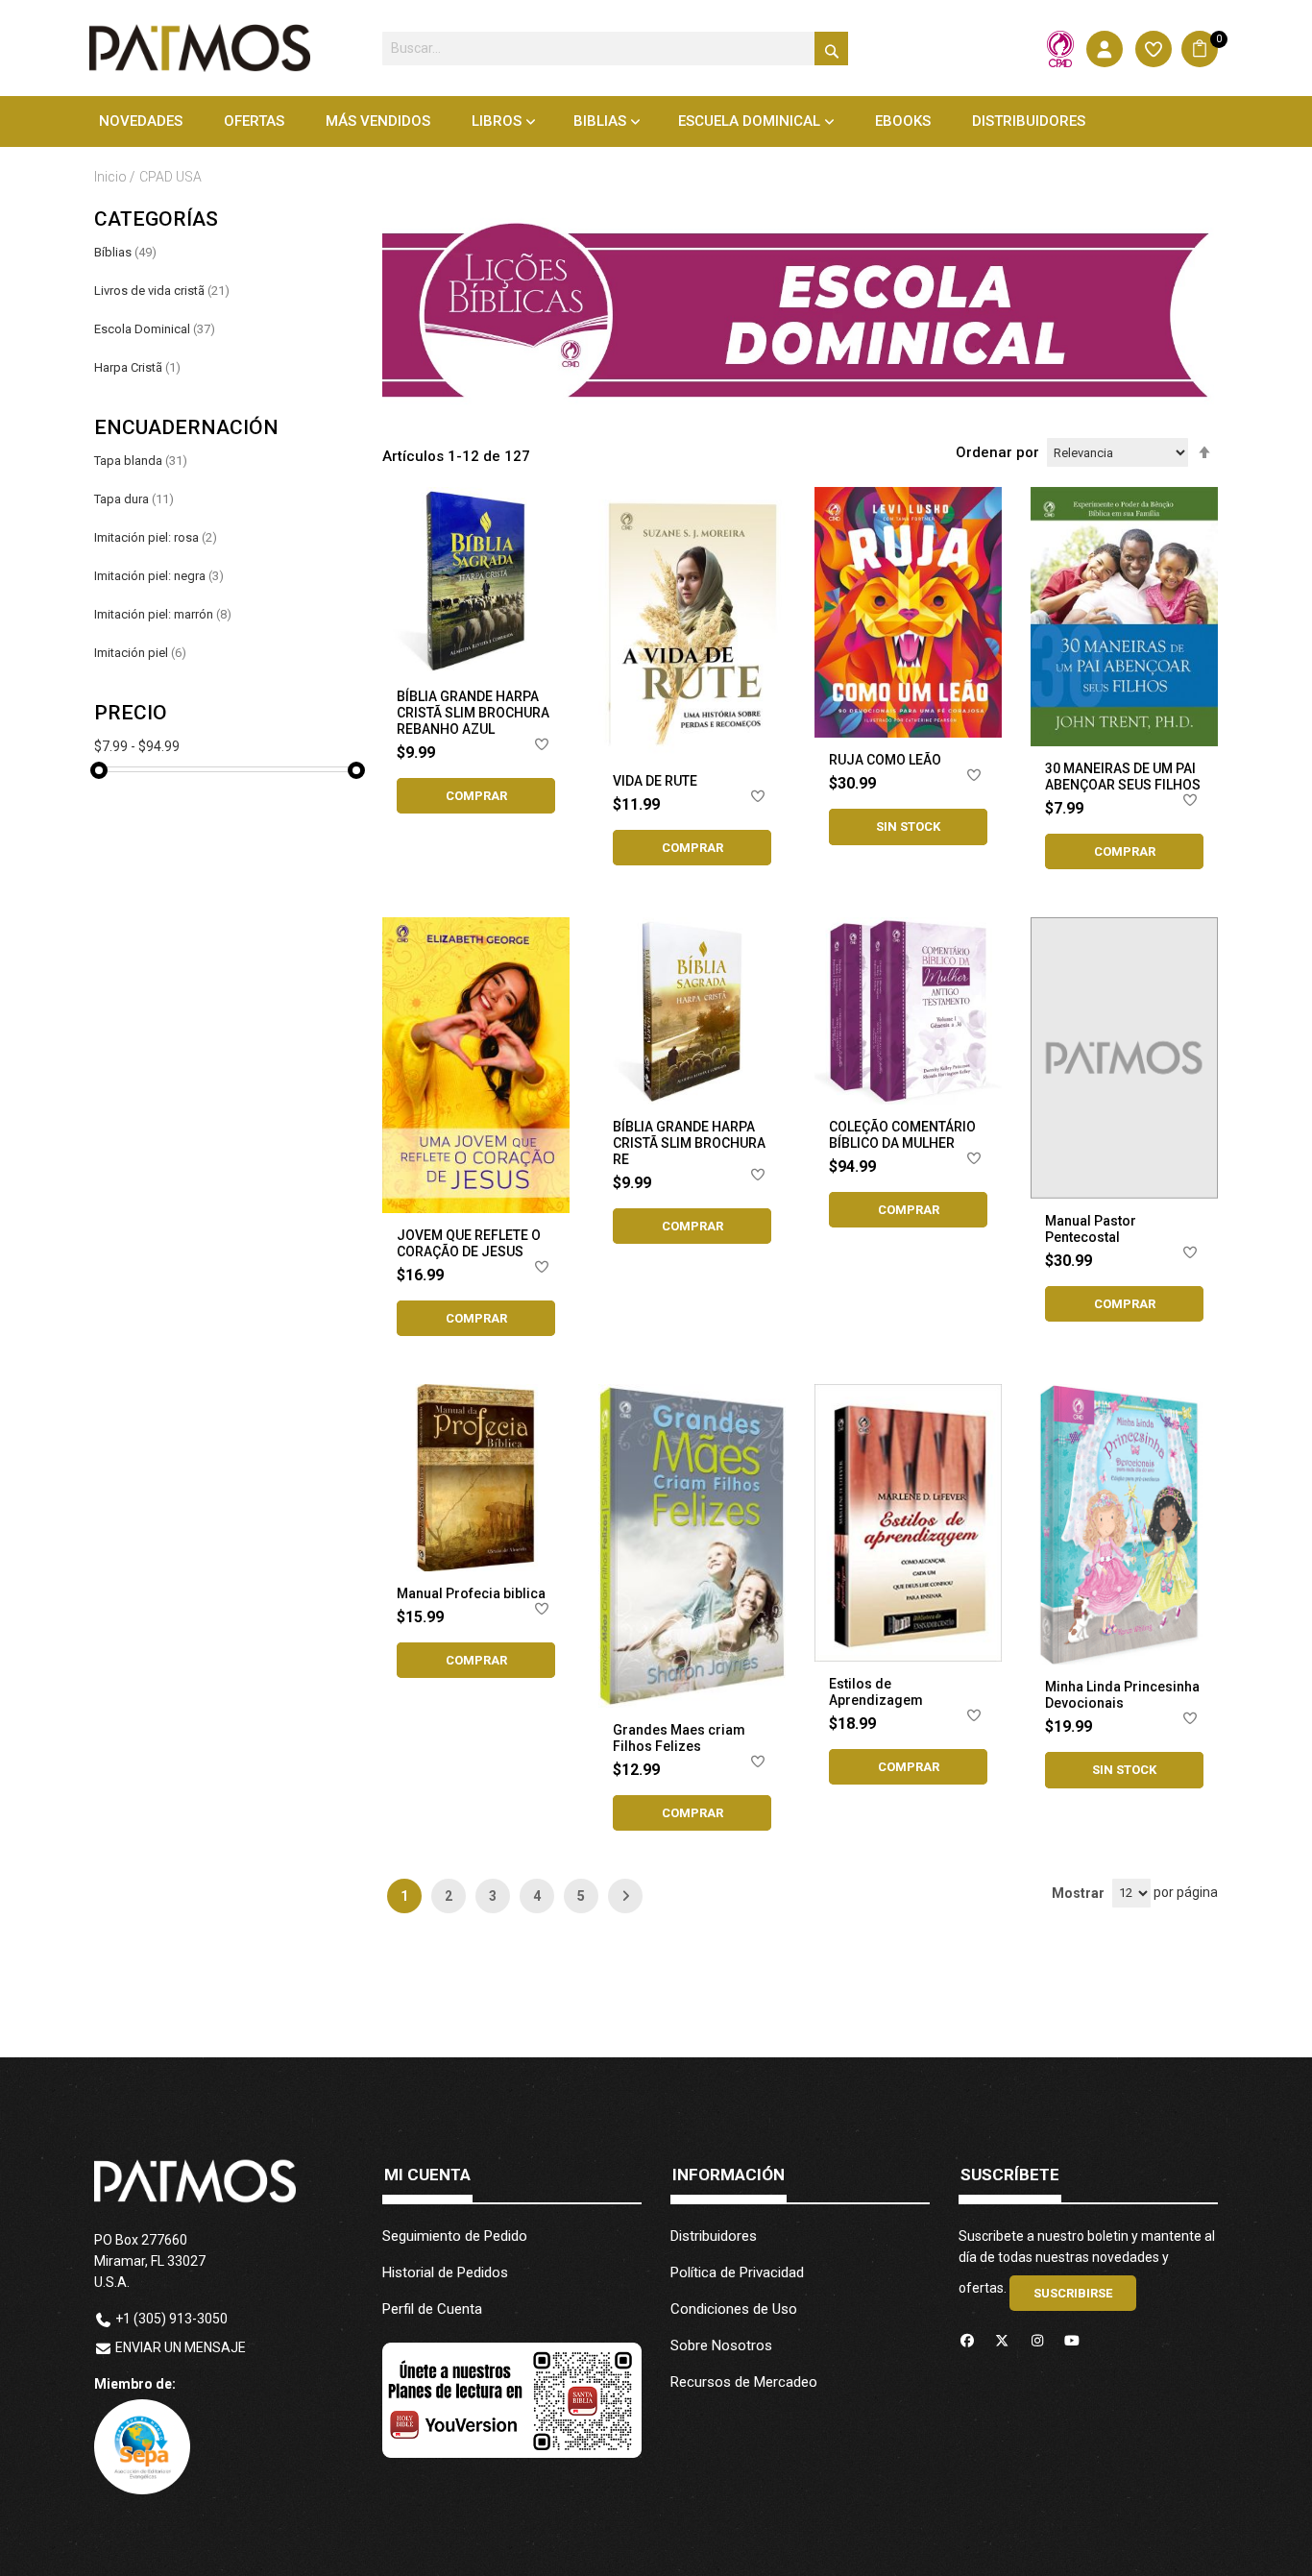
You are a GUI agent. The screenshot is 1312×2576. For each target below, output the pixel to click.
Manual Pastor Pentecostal (1091, 1229)
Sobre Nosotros (721, 2345)
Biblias (600, 121)
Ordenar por (997, 452)
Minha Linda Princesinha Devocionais (1122, 1695)
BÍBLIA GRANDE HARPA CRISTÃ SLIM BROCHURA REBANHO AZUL (473, 713)
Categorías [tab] (156, 219)
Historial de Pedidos (445, 2272)
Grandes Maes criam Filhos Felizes (679, 1738)
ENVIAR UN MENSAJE (181, 2347)
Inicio (112, 177)
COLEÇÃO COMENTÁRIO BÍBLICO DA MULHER (902, 1135)
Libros (497, 121)
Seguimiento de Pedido (455, 2236)
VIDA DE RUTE (655, 781)
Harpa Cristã (137, 367)
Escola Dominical (155, 329)
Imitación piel (140, 653)
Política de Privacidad (737, 2272)
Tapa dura (134, 499)
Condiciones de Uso (734, 2309)
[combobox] (615, 49)
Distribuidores (714, 2236)
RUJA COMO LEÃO (885, 760)
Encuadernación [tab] (186, 428)
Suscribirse (1073, 2293)
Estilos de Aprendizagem (876, 1692)
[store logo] (200, 48)
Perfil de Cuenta (432, 2309)
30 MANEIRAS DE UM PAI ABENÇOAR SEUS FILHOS (1123, 777)
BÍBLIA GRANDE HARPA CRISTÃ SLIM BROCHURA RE (689, 1143)
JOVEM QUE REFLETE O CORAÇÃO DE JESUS (469, 1243)
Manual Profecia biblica (471, 1593)
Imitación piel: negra (159, 576)
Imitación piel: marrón (163, 614)
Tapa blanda (141, 461)
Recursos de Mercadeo (744, 2382)
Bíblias (125, 252)
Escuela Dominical (749, 121)
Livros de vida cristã (162, 291)
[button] (543, 748)
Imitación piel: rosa (156, 537)
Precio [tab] (131, 713)
